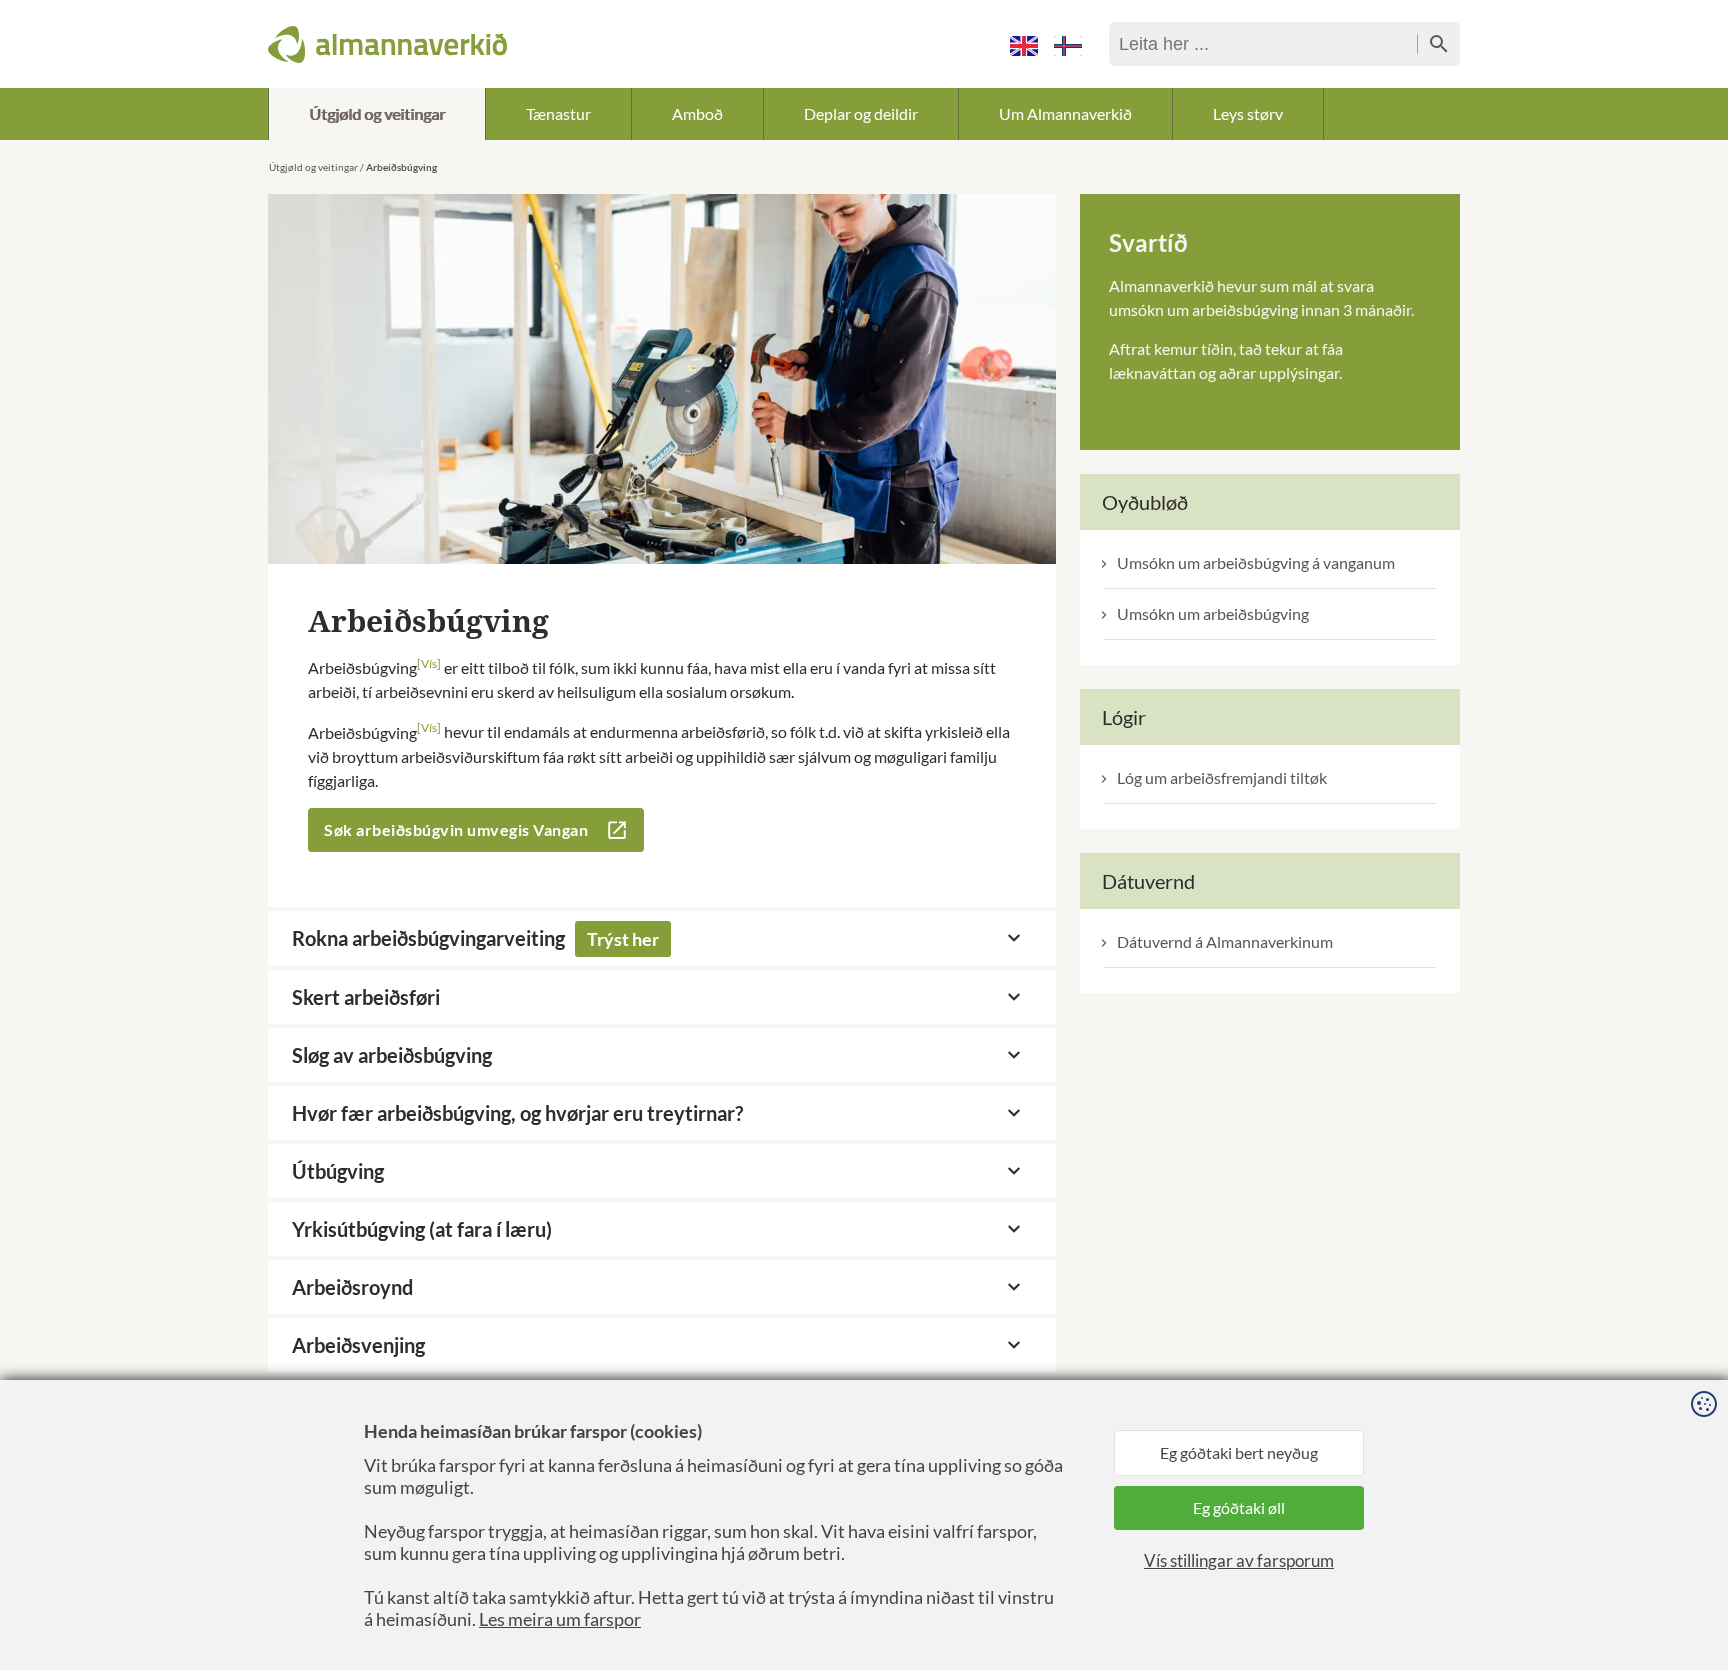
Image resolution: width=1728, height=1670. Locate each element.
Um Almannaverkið (1065, 113)
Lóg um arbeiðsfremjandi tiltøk (1222, 777)
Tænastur (558, 113)
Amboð (697, 113)
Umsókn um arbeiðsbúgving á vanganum (1256, 562)
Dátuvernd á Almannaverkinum (1225, 941)
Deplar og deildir (861, 113)
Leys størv (1248, 113)
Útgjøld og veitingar (377, 113)
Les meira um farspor (560, 1619)
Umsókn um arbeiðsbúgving (1213, 613)
